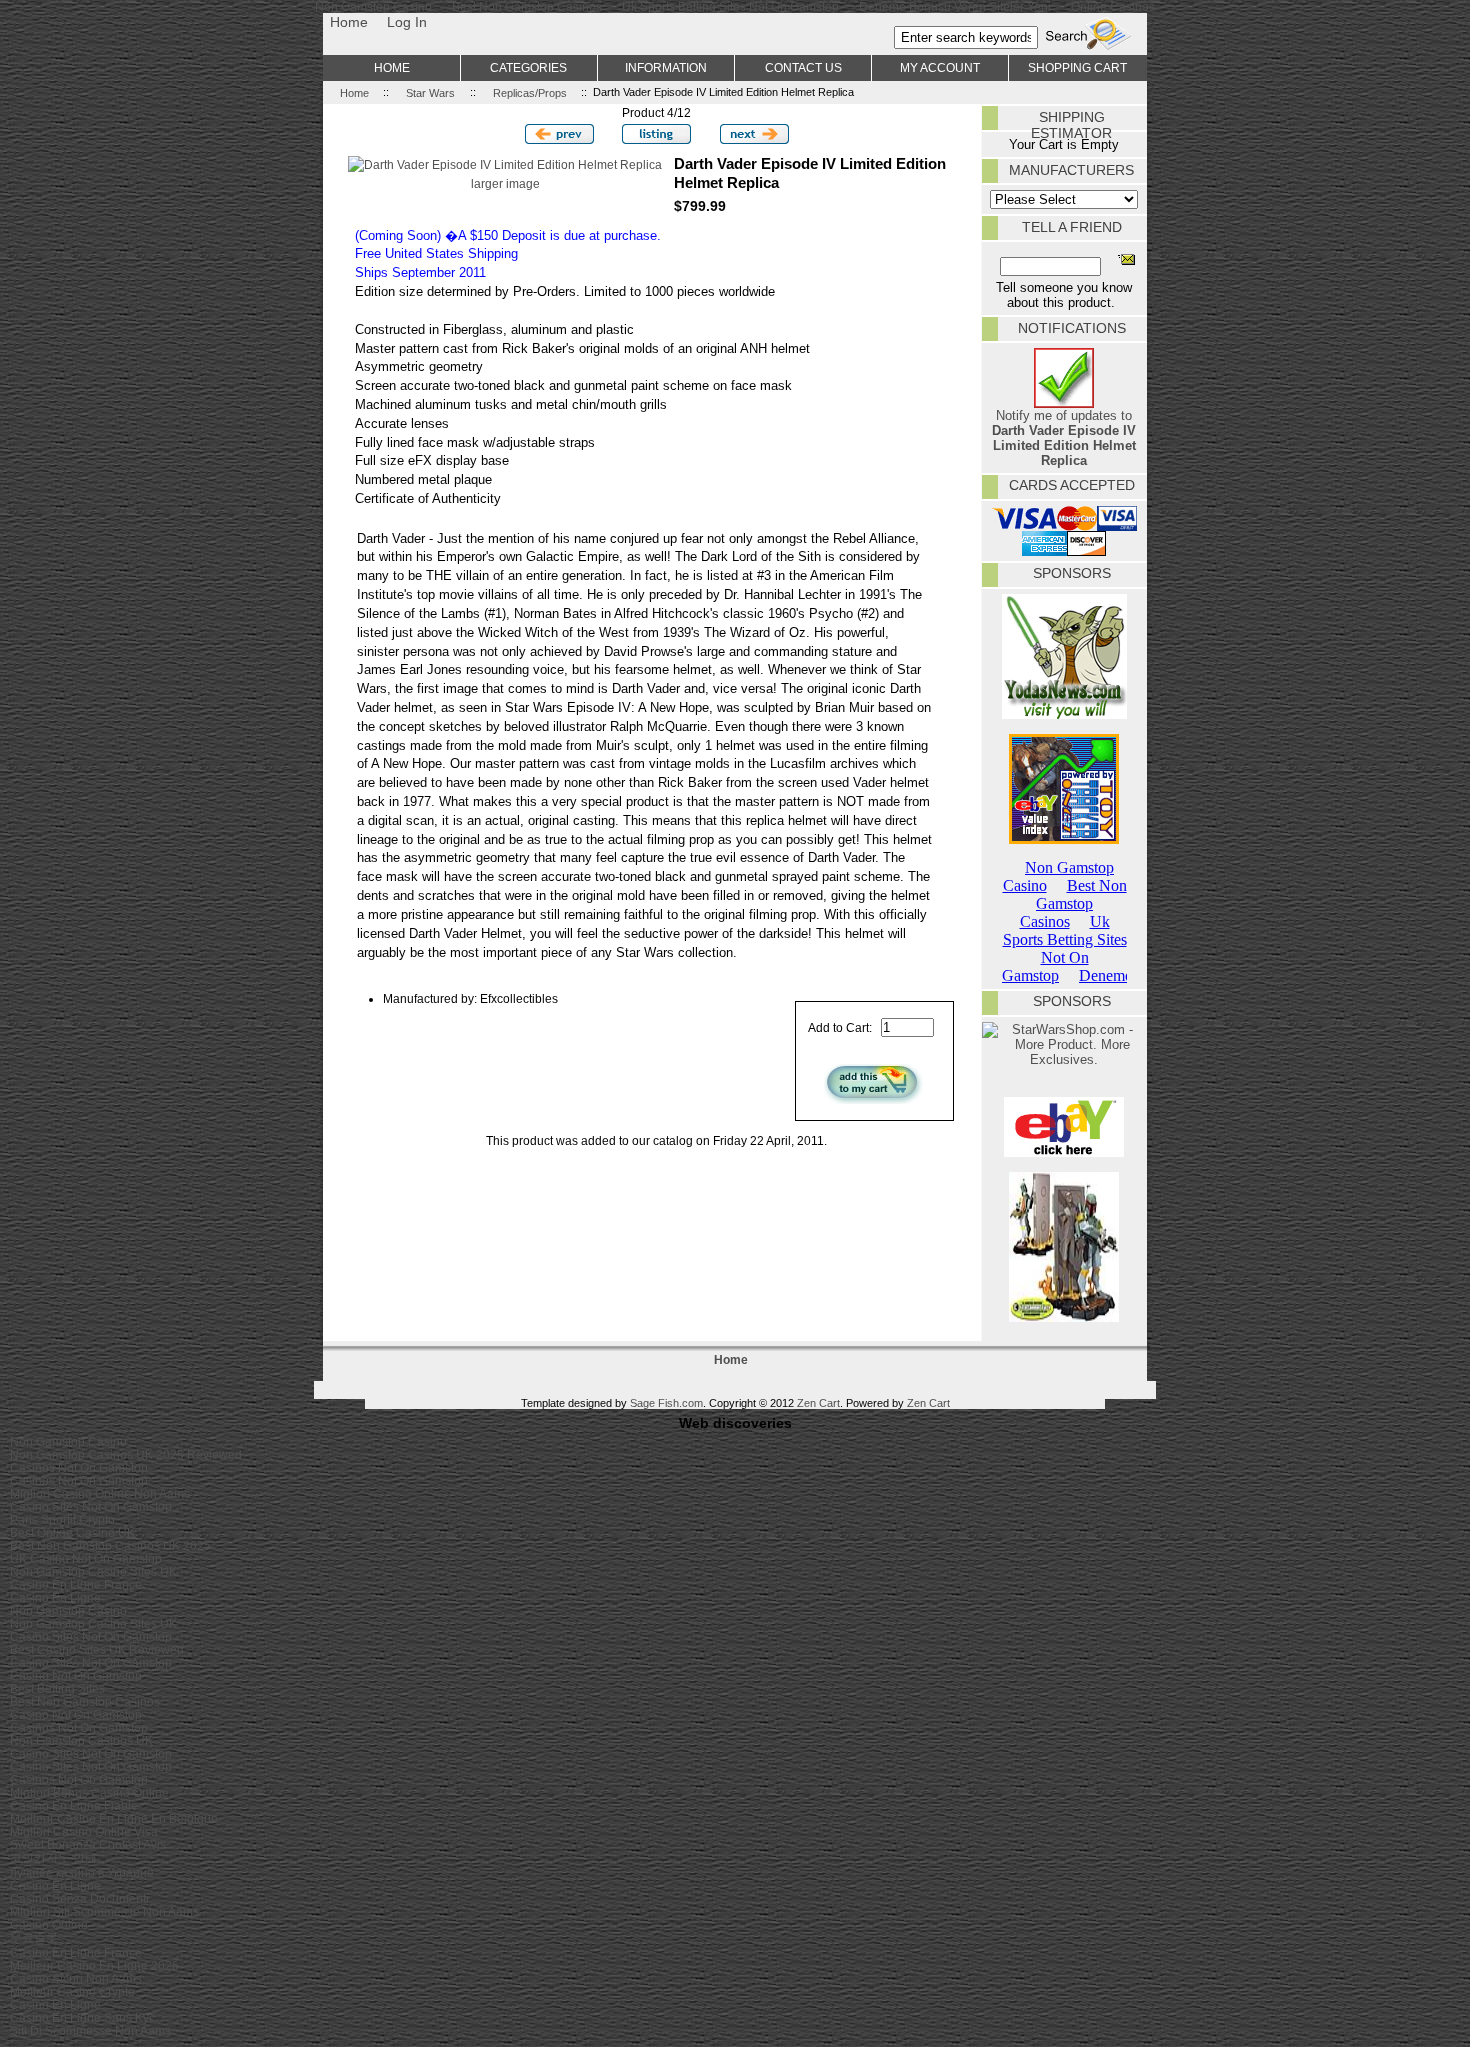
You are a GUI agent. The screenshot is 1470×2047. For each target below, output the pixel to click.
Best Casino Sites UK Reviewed (97, 1649)
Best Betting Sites (57, 1688)
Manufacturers (1071, 170)
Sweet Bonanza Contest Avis (88, 1844)
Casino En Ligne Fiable (74, 1805)
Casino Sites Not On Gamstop (91, 1506)
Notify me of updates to (1064, 438)
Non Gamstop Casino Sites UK (93, 1571)
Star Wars (430, 92)
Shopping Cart (1077, 67)
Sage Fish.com (666, 1403)
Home (349, 22)
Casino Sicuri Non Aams (76, 1978)
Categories (528, 67)
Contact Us (803, 67)
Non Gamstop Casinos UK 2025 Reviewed (126, 1454)
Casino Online (49, 1924)
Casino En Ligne (55, 1597)
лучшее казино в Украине (82, 1872)
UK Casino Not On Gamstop (86, 1558)
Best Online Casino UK (72, 1532)
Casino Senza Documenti (79, 1898)
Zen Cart (818, 1403)
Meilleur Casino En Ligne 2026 (94, 1965)
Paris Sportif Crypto (62, 1519)
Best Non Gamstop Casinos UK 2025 (110, 1545)
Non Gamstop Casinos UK (81, 1740)
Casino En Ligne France (76, 1584)
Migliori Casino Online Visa (84, 1831)
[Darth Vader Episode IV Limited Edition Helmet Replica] (505, 164)
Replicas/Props (530, 92)
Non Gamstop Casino (68, 1441)
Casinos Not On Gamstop (79, 1467)
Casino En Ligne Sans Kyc (82, 2017)
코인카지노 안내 (53, 1857)
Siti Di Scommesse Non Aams (90, 2030)
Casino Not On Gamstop (76, 1675)
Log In (407, 22)
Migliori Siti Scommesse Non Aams (104, 1911)
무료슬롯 (34, 1937)
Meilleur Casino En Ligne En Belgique (114, 1818)
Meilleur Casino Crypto (72, 1991)
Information (666, 67)
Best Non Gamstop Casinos (85, 1701)
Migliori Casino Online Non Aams (100, 1493)
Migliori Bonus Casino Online (89, 1792)
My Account (940, 67)
